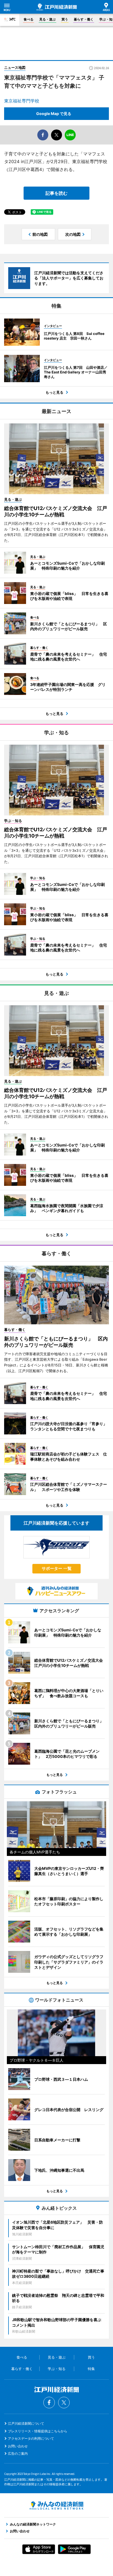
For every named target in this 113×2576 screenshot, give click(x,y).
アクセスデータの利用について (31, 2438)
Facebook (49, 2403)
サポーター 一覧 (57, 1568)
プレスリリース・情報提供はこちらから (38, 2431)
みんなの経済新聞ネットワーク (56, 2506)
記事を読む (56, 193)
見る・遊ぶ (47, 19)
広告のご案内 (18, 2453)
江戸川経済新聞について (26, 2423)
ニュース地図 (15, 67)
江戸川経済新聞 (57, 7)
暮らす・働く (84, 19)
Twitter (64, 2403)
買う (65, 19)
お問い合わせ (18, 2446)
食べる (29, 19)
